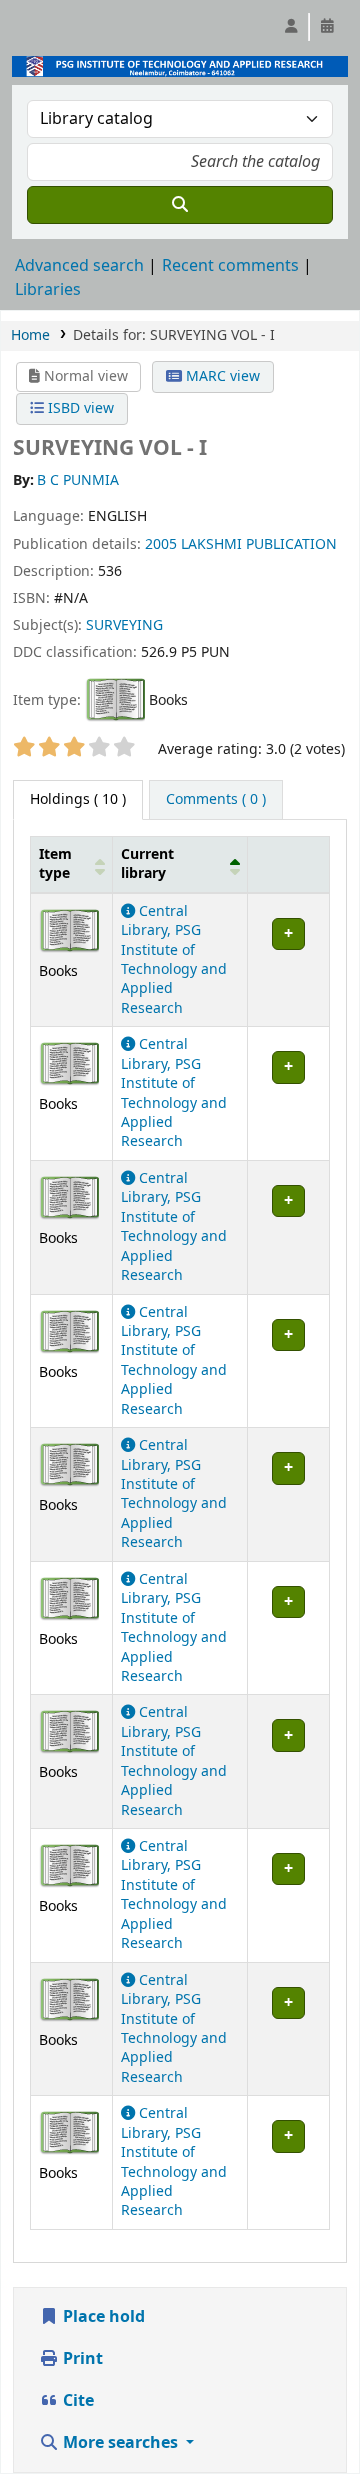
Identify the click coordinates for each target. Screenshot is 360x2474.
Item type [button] (55, 864)
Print (81, 2359)
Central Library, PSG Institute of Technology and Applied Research (174, 960)
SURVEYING (124, 625)
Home (30, 335)
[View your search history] (327, 27)
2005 (161, 544)
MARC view (221, 376)
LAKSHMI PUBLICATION (259, 544)
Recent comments (230, 266)
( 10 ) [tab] (78, 799)
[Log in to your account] (291, 27)
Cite (76, 2401)
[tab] (216, 800)
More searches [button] (120, 2443)
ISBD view (79, 408)
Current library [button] (147, 864)
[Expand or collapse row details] (288, 960)
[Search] (180, 205)
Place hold (102, 2317)
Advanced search (79, 266)
